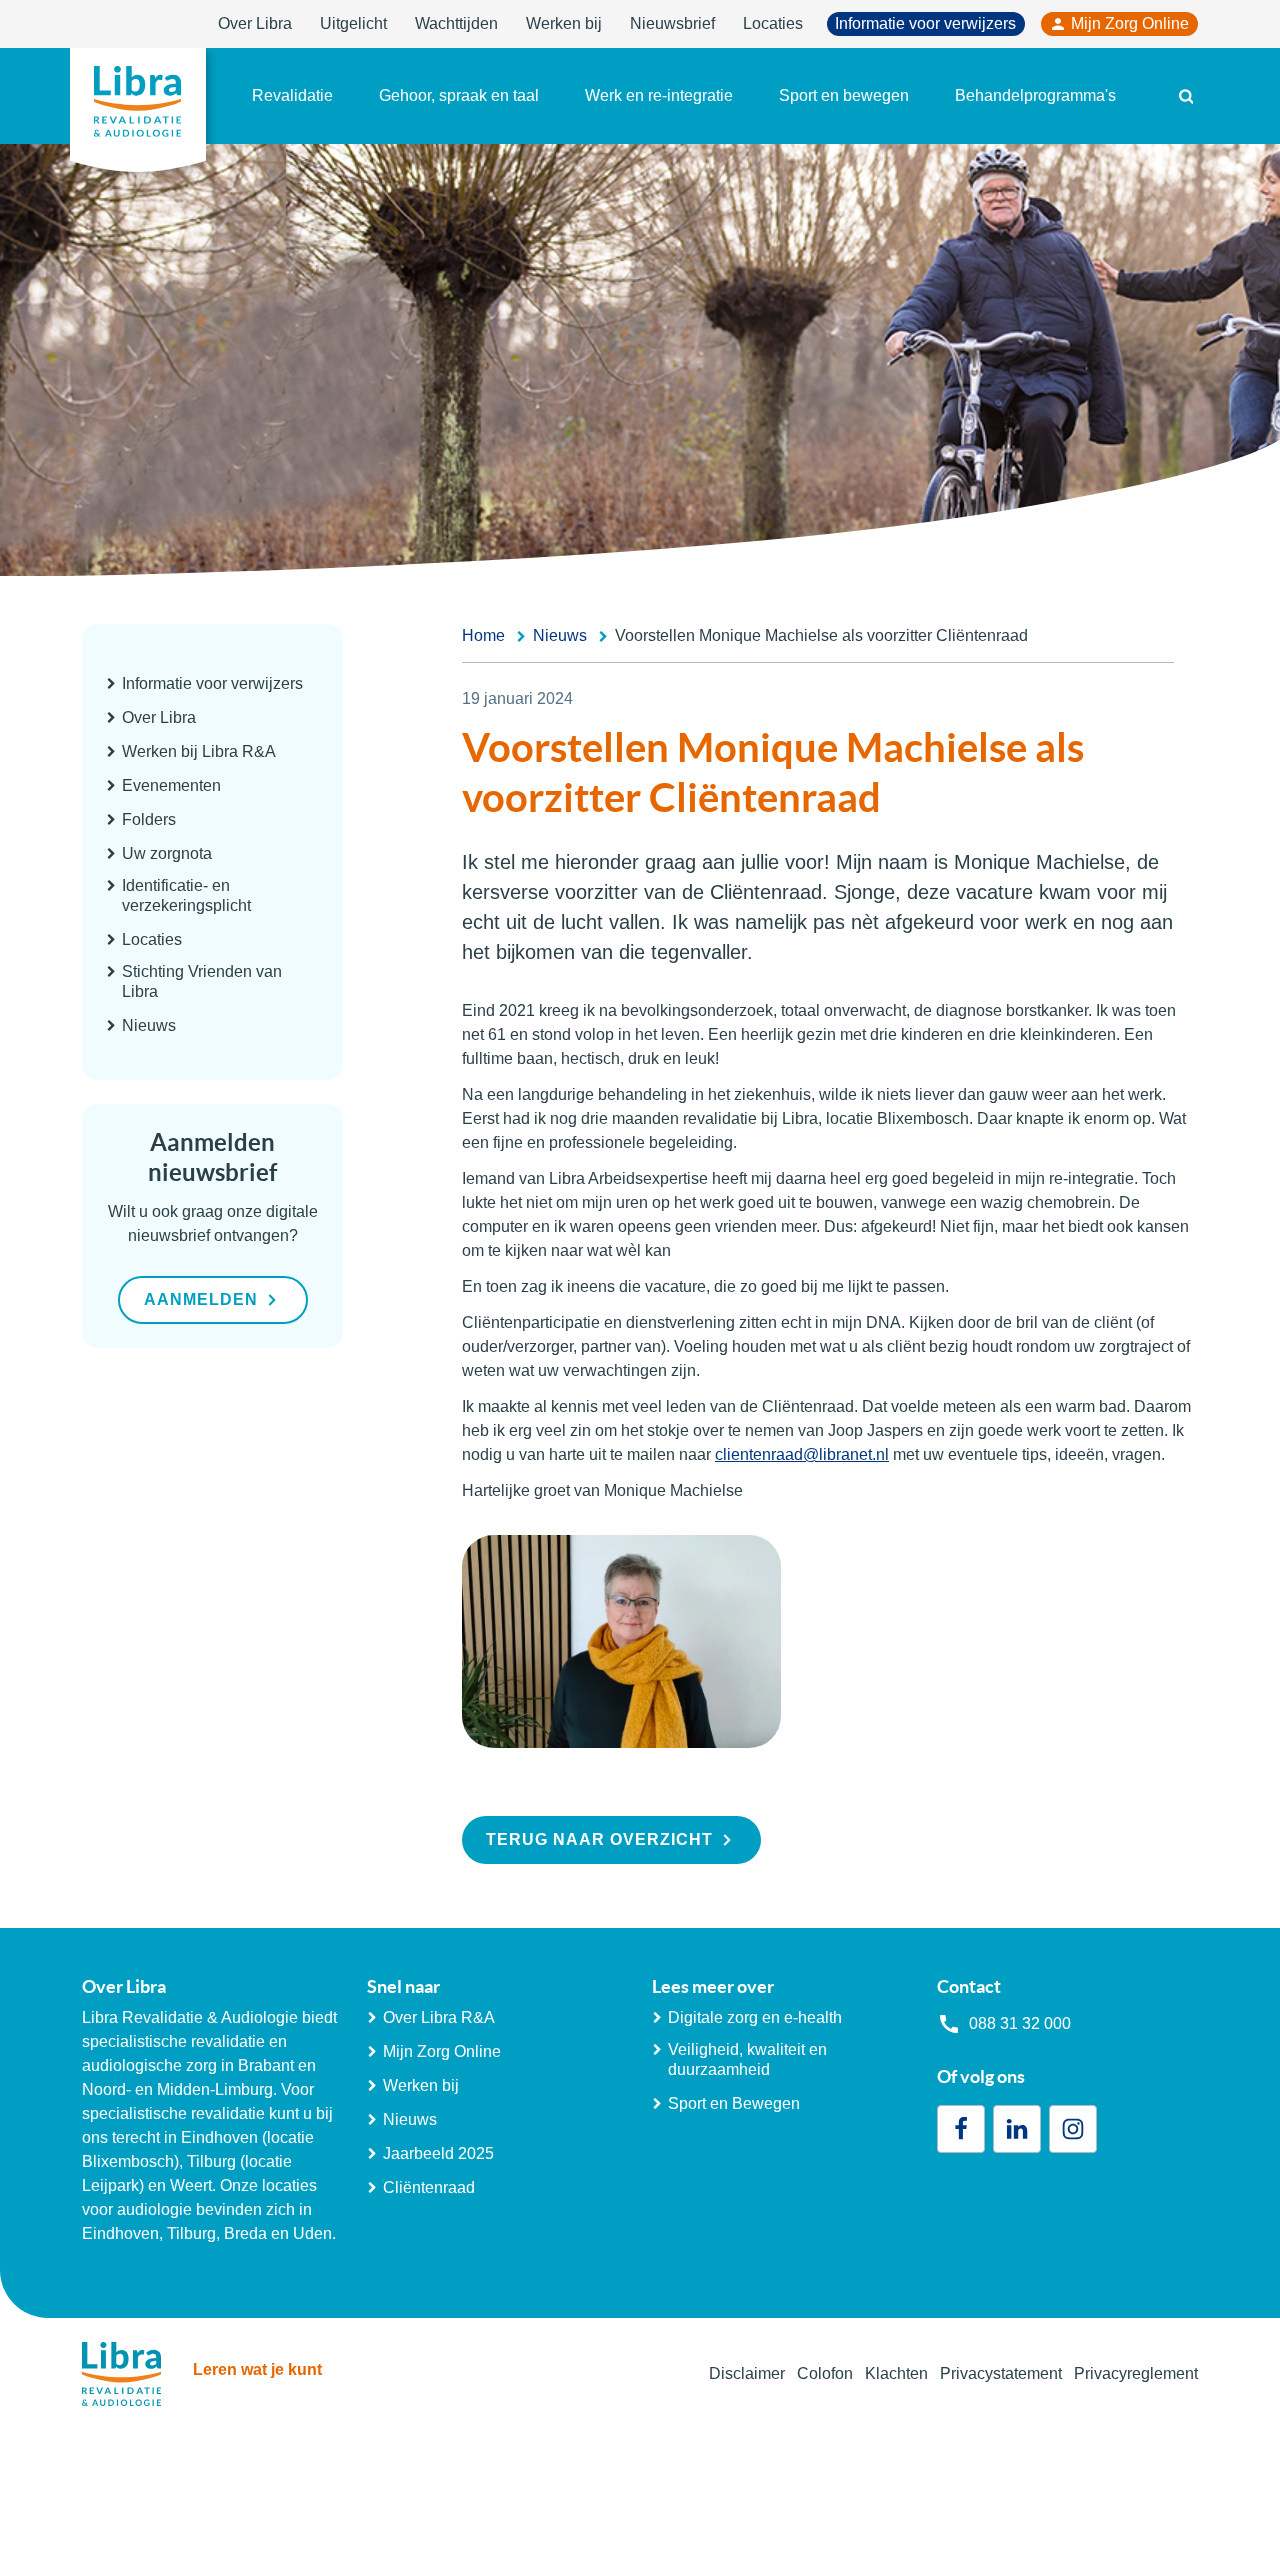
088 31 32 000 (1020, 2023)
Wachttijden (456, 23)
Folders (149, 819)
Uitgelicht (353, 23)
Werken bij (564, 23)
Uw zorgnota (167, 853)
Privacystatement (1001, 2373)
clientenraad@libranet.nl (802, 1454)
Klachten (896, 2373)
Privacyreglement (1136, 2373)
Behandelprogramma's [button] (1035, 95)
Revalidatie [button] (292, 95)
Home (483, 635)
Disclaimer (747, 2373)
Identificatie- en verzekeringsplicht (186, 895)
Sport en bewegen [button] (844, 95)
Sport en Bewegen (734, 2103)
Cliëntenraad (429, 2187)
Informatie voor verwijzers (925, 23)
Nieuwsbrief (672, 23)
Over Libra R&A (439, 2017)
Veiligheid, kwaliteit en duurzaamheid (747, 2059)
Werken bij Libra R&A (199, 751)
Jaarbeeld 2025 (438, 2153)
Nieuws (149, 1025)
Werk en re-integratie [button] (659, 95)
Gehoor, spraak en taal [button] (459, 95)
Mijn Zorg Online (1130, 23)
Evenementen (171, 785)
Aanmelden (201, 1299)
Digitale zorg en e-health (755, 2017)
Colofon (825, 2373)
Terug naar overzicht (599, 1839)
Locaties (773, 23)
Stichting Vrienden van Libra (202, 981)
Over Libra (255, 23)
